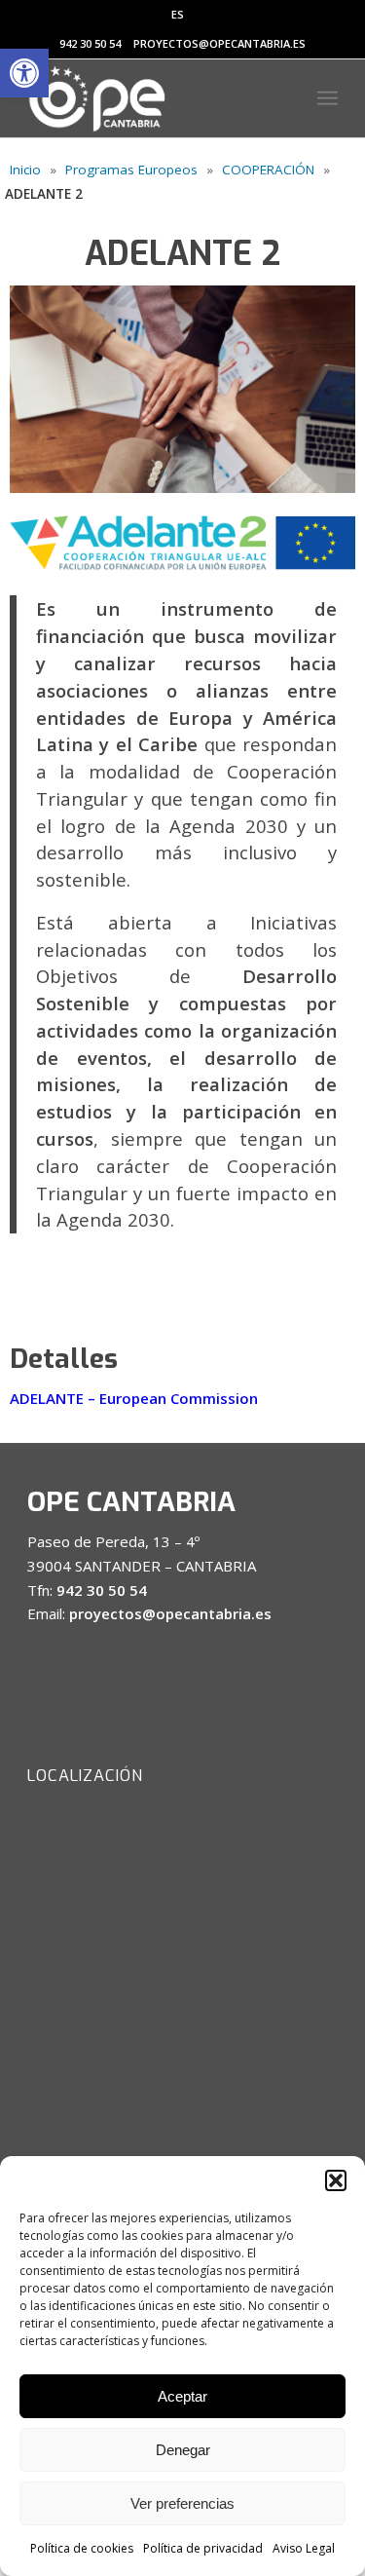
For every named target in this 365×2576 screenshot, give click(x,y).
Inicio (25, 170)
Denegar (183, 2450)
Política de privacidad (203, 2548)
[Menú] (328, 98)
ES (178, 14)
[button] (24, 73)
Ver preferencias (182, 2503)
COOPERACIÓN (268, 170)
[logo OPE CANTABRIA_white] (151, 98)
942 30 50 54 (90, 43)
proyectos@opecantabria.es (219, 43)
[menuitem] (178, 15)
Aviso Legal (304, 2548)
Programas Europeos (131, 170)
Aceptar (182, 2396)
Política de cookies (82, 2548)
